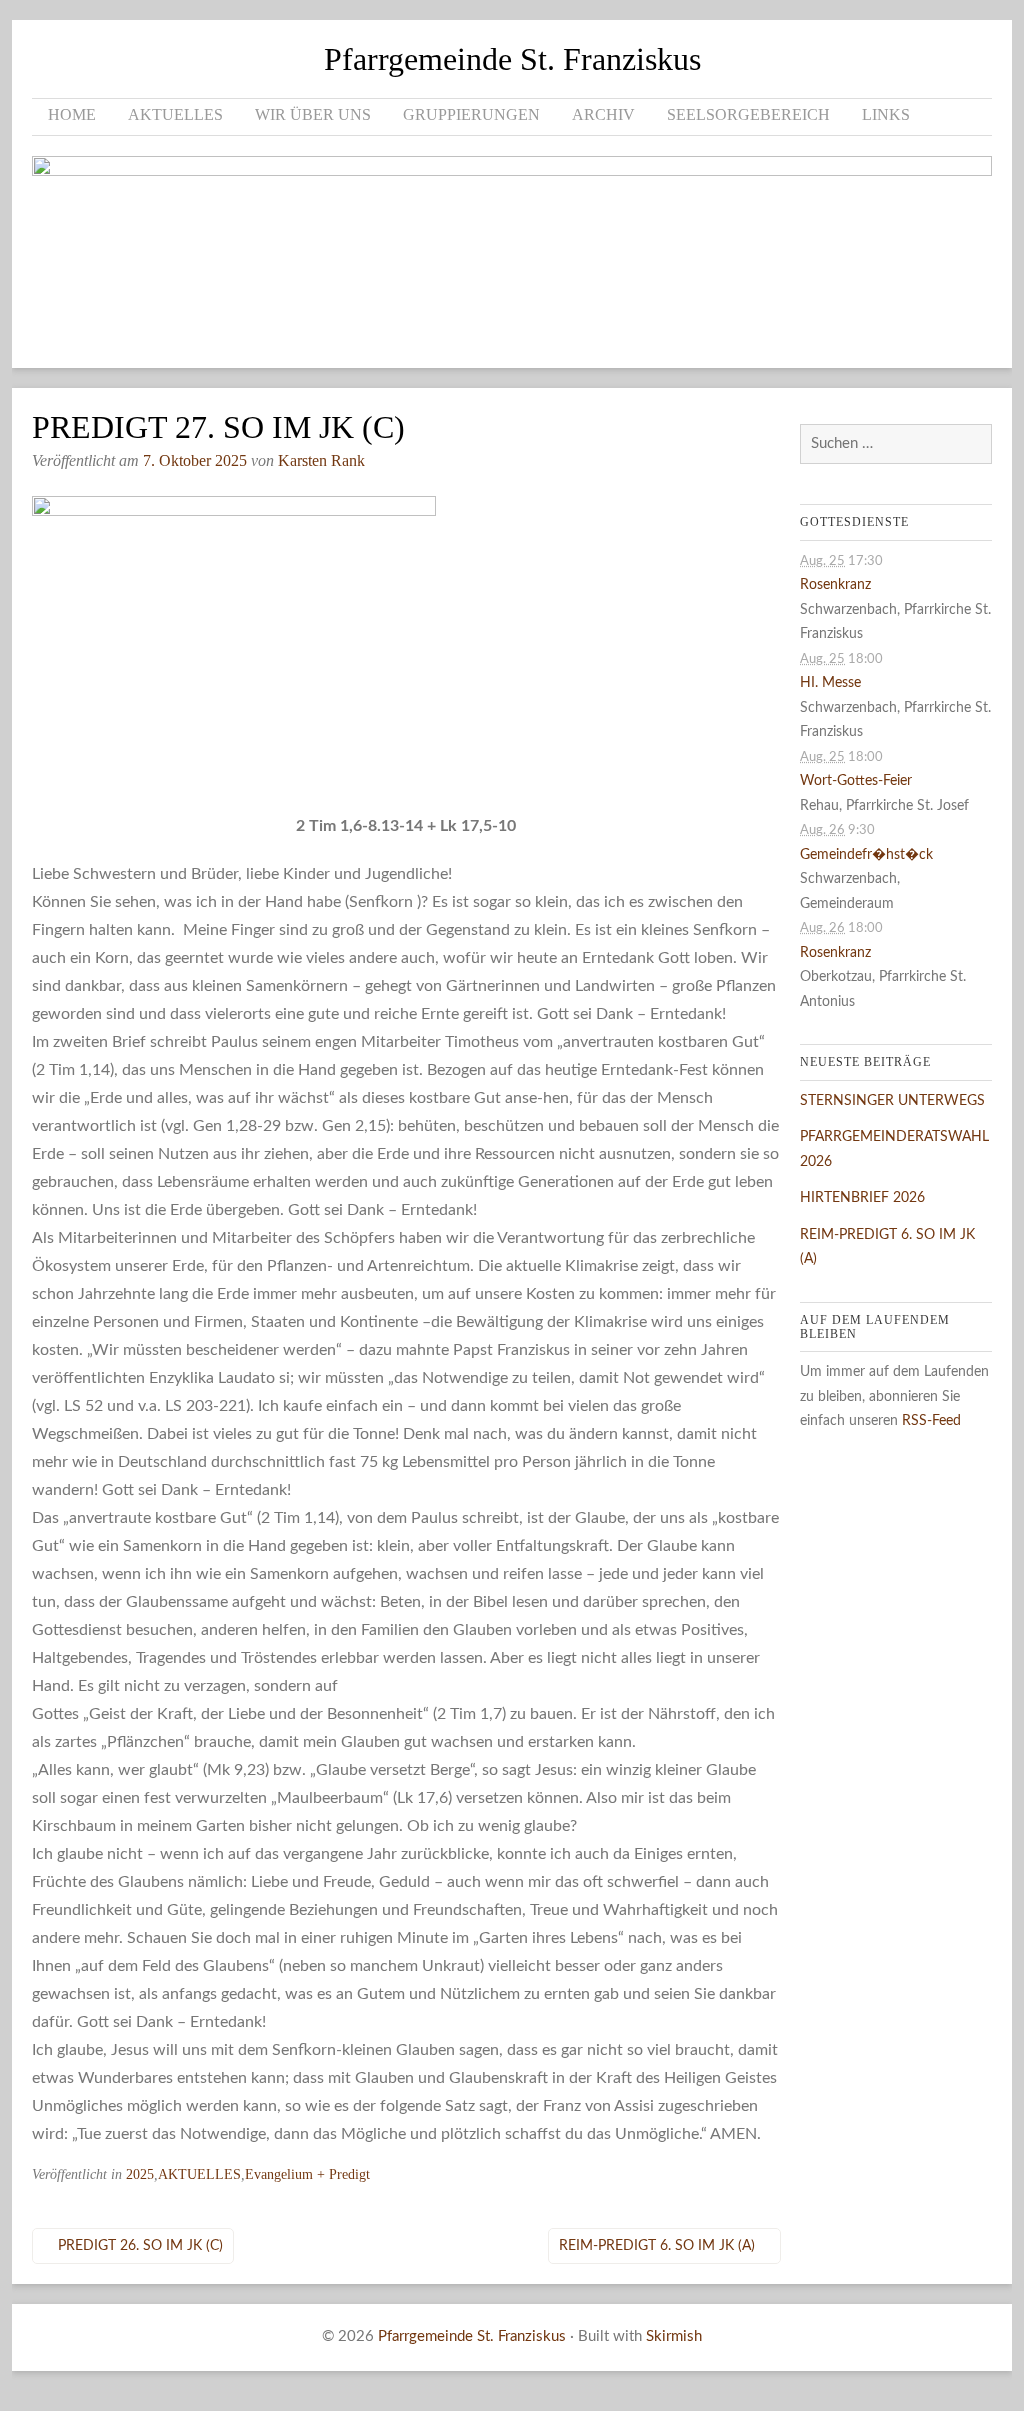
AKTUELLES (175, 114)
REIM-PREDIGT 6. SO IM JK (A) (657, 2246)
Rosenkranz (835, 585)
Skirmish (674, 2336)
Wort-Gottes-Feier (856, 781)
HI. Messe (830, 683)
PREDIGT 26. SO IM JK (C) (140, 2246)
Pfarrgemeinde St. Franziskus (512, 59)
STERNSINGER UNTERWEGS (892, 1101)
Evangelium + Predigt (307, 2174)
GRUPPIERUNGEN (471, 114)
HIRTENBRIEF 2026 (862, 1198)
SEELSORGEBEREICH (748, 114)
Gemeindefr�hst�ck (866, 855)
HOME (72, 114)
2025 (140, 2174)
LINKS (886, 114)
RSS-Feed (931, 1421)
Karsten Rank (321, 460)
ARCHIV (603, 114)
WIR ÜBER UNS (313, 114)
